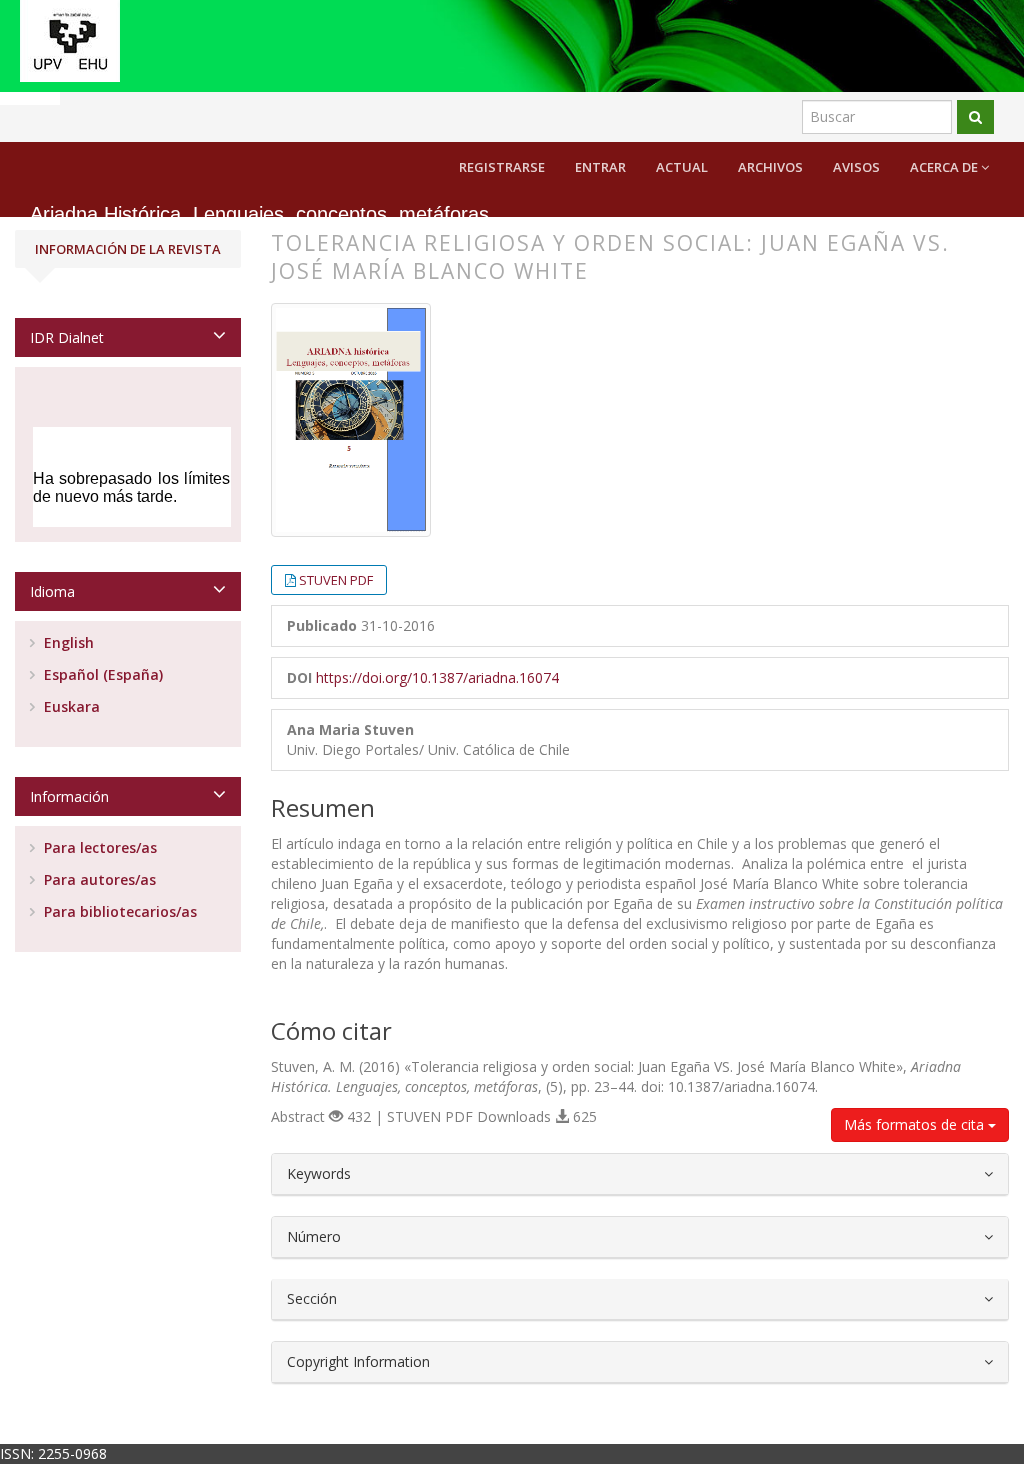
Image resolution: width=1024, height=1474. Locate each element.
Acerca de (945, 167)
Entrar (600, 167)
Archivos (770, 167)
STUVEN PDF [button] (336, 580)
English (67, 642)
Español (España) (101, 674)
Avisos (856, 167)
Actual (682, 167)
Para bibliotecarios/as (118, 911)
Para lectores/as (98, 847)
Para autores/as (98, 879)
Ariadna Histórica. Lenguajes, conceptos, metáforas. (262, 214)
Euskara (70, 706)
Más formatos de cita (916, 1124)
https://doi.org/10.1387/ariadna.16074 (437, 677)
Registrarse (502, 167)
